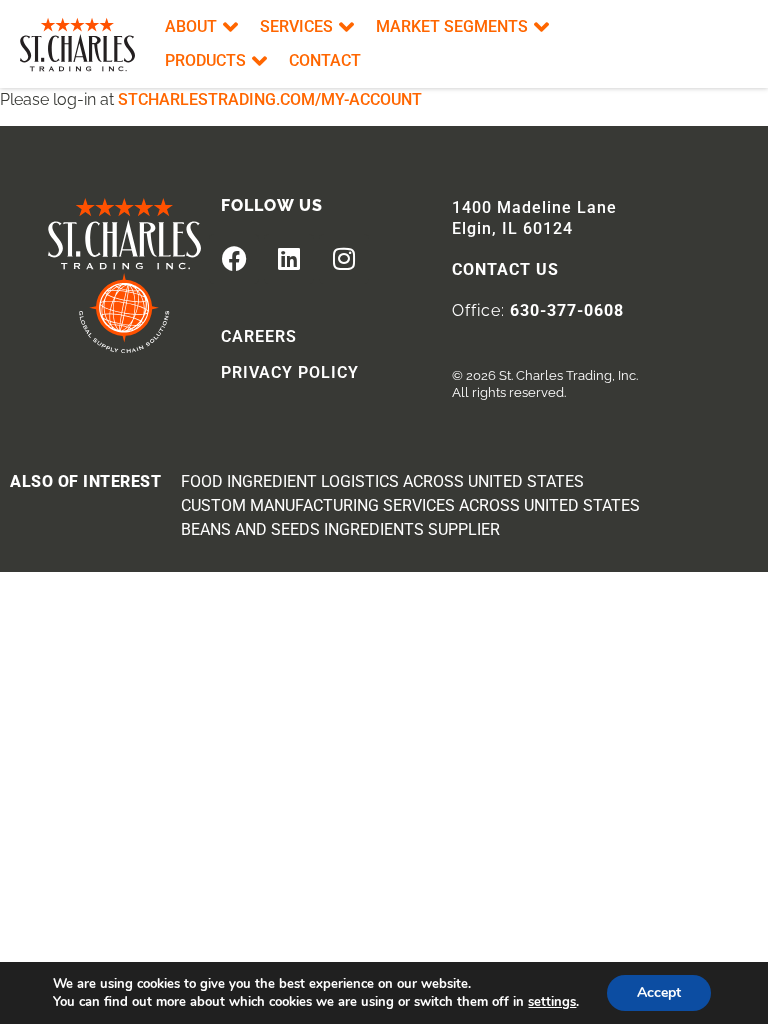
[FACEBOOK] (234, 259)
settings (552, 1002)
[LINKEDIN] (289, 259)
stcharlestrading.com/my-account (270, 99)
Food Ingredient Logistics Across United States (382, 481)
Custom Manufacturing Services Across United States (410, 505)
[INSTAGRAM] (344, 259)
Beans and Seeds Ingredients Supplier (340, 529)
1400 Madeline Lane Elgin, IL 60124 (534, 218)
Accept (659, 992)
